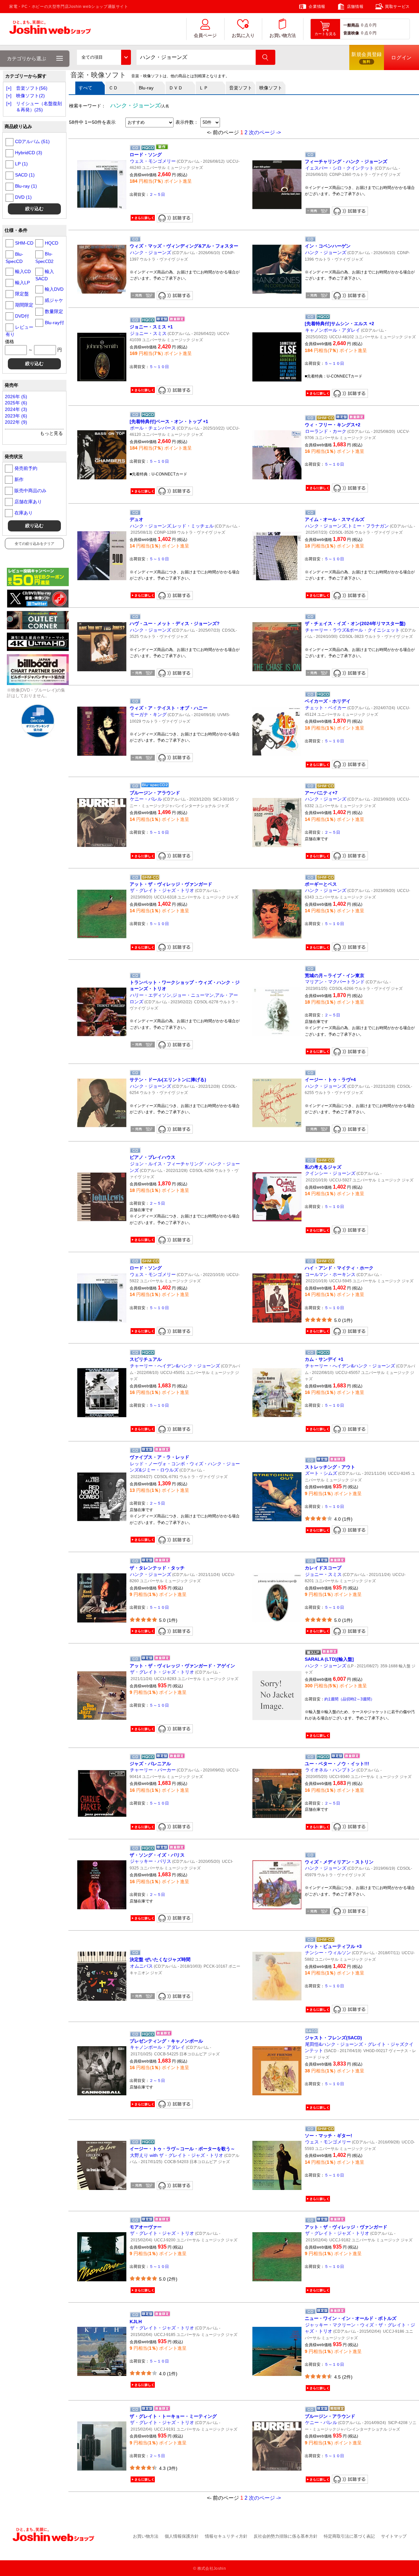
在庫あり (24, 513)
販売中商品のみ (30, 491)
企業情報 (317, 7)
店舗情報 (355, 7)
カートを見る (325, 34)
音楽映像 (351, 33)
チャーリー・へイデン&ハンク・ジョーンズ (175, 1366)
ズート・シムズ (321, 1473)
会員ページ (205, 36)
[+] (9, 88)
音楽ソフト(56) (32, 88)
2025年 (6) (16, 403)
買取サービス (397, 7)
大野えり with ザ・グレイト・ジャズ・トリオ (177, 2155)
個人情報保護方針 (182, 2536)
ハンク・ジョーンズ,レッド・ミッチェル (172, 526)
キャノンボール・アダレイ (333, 330)
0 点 (365, 25)
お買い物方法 (282, 36)
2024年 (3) (16, 409)
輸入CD (23, 271)
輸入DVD (54, 289)
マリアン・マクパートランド (335, 982)
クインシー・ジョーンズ (330, 1173)
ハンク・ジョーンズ (151, 252)
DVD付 (22, 316)
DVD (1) (23, 197)
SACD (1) (25, 175)
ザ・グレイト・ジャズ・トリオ (162, 890)
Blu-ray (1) (26, 186)
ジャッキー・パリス (151, 1861)
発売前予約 (26, 468)
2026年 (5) (16, 397)
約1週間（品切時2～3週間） (349, 1699)
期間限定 (24, 305)
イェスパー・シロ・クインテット (339, 168)
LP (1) (21, 164)
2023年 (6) (16, 416)
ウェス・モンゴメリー (153, 161)
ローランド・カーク (326, 431)
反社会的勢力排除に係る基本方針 (286, 2536)
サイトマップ (394, 2536)
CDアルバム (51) (32, 141)
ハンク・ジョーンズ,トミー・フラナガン (347, 526)
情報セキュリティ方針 (226, 2536)
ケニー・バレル (146, 799)
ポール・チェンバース (153, 428)
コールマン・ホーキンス (330, 1274)
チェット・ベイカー (326, 708)
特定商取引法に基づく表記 (349, 2536)
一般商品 (351, 25)
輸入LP (22, 283)
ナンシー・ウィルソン (328, 1953)
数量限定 (54, 311)
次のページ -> (265, 132)
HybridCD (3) (29, 153)
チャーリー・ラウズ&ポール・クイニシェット (352, 630)
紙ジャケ (54, 300)
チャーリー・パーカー (153, 1770)
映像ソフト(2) (30, 96)
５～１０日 (159, 367)
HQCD (52, 243)
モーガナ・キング (148, 714)
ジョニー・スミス (148, 333)
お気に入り (243, 36)
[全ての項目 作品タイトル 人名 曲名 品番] (104, 57)
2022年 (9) (16, 422)
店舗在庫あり (28, 502)
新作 (19, 479)
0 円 (373, 25)
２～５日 (157, 195)
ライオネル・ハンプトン (330, 1770)
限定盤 (22, 294)
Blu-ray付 (55, 323)
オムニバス (141, 1966)
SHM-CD (24, 243)
